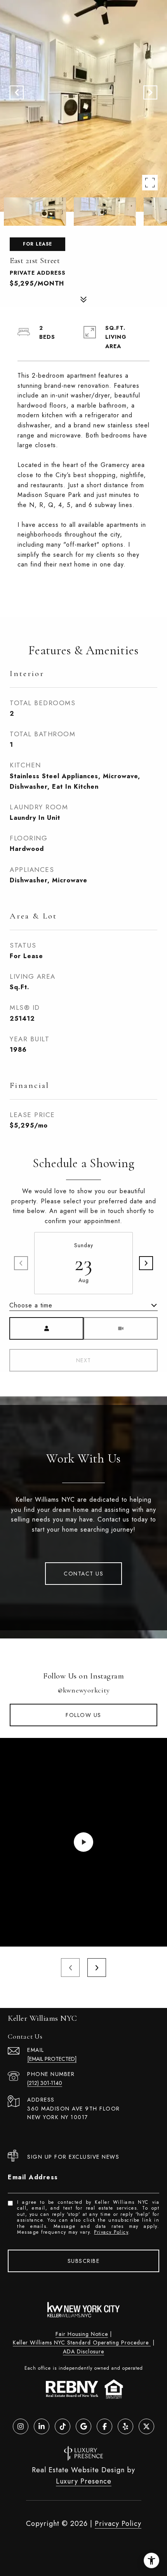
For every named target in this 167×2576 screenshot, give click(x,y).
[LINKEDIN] (42, 2426)
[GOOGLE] (83, 2426)
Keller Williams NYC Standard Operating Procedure (82, 2342)
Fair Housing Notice (82, 2334)
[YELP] (125, 2426)
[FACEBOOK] (104, 2426)
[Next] (146, 1263)
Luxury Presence (84, 2481)
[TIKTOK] (63, 2426)
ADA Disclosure (83, 2351)
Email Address (33, 2177)
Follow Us (83, 1715)
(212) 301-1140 (45, 2083)
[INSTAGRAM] (21, 2426)
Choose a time (31, 1305)
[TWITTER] (146, 2426)
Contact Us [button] (83, 1574)
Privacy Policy (111, 2232)
